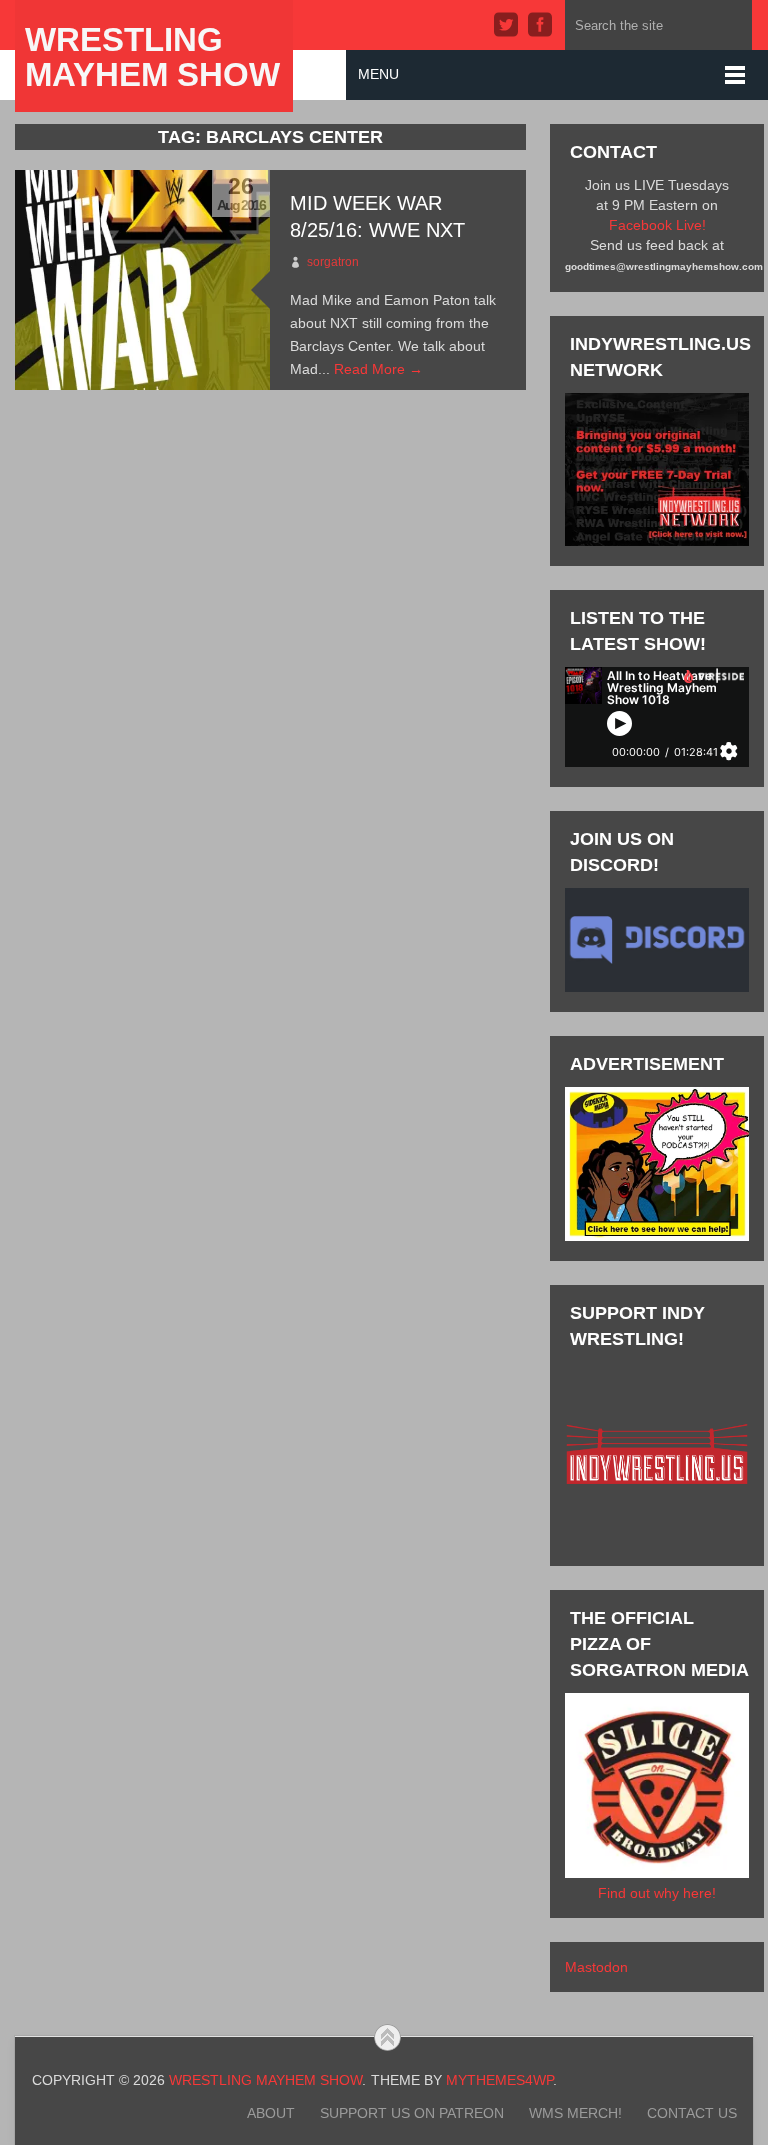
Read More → (378, 369)
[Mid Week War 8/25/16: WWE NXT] (142, 280)
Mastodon (596, 1967)
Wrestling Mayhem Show (152, 57)
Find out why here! (657, 1893)
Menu (378, 74)
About (271, 2113)
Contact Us (692, 2113)
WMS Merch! (575, 2113)
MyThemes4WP (499, 2080)
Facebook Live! (657, 225)
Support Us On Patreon (412, 2113)
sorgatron (333, 262)
